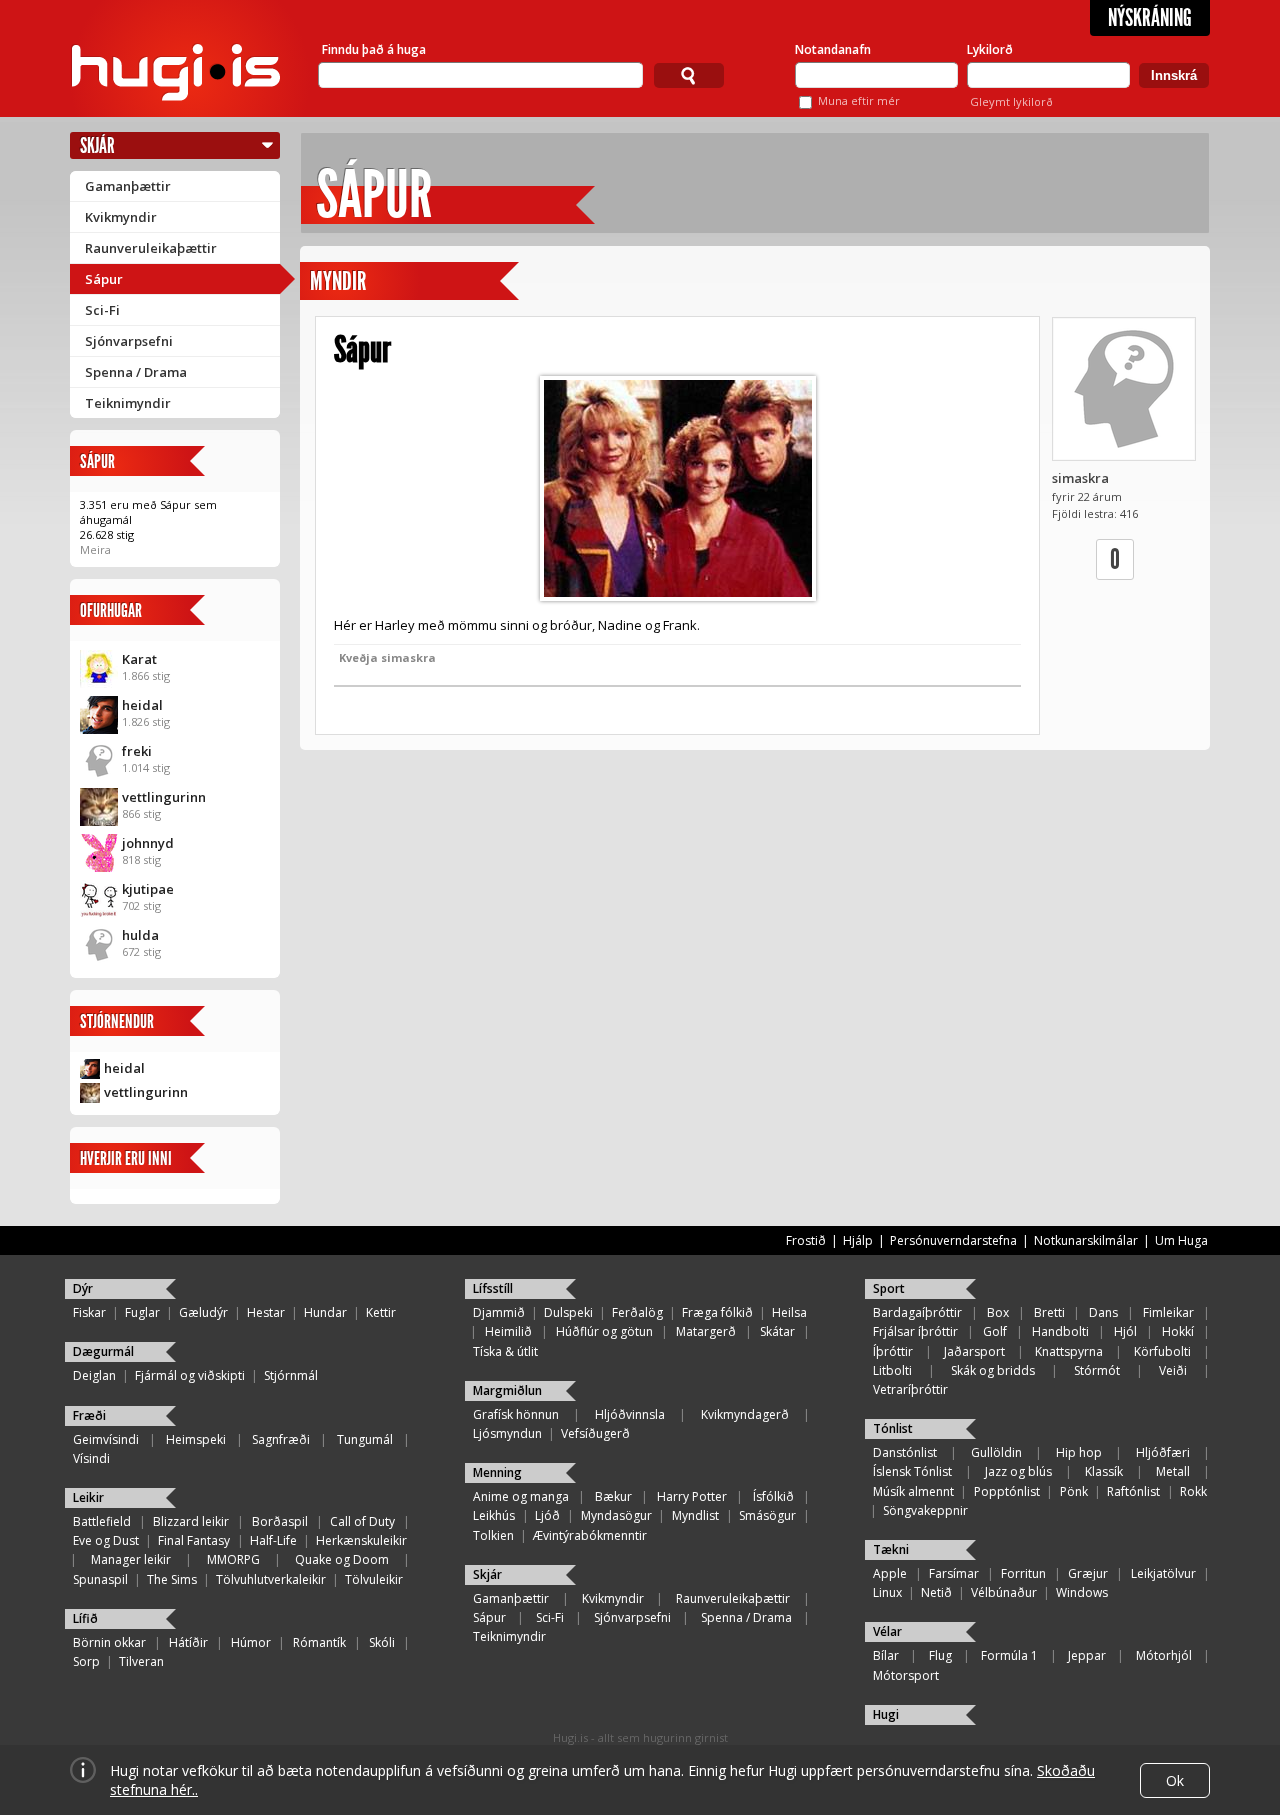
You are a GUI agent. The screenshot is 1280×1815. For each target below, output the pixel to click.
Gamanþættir (128, 186)
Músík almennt (913, 1491)
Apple (890, 1573)
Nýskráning (1150, 18)
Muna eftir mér (859, 100)
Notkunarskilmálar (1086, 1240)
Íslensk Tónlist (912, 1471)
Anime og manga (521, 1496)
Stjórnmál (291, 1375)
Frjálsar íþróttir (915, 1331)
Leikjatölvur (1163, 1573)
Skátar (777, 1331)
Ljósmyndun (507, 1433)
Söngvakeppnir (925, 1510)
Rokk (1193, 1491)
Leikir (88, 1497)
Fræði (89, 1415)
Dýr (83, 1288)
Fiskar (89, 1312)
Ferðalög (637, 1312)
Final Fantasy (194, 1540)
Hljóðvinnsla (630, 1414)
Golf (995, 1331)
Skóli (382, 1642)
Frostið (806, 1240)
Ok (1175, 1780)
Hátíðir (188, 1642)
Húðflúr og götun (604, 1331)
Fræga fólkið (717, 1312)
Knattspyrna (1069, 1351)
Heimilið (508, 1331)
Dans (1103, 1312)
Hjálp (858, 1240)
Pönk (1074, 1491)
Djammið (499, 1312)
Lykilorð (990, 49)
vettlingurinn (164, 797)
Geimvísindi (106, 1439)
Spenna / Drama (136, 372)
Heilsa (789, 1312)
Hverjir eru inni (126, 1158)
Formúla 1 (1009, 1655)
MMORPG (233, 1559)
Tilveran (141, 1661)
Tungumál (365, 1439)
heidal (142, 705)
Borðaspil (280, 1521)
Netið (936, 1592)
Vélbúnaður (1004, 1592)
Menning (497, 1472)
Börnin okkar (109, 1642)
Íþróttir (893, 1351)
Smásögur (767, 1515)
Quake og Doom (342, 1559)
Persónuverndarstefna (953, 1240)
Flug (940, 1655)
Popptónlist (1007, 1491)
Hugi (886, 1714)
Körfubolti (1162, 1351)
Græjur (1088, 1573)
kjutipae (148, 889)
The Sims (172, 1579)
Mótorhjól (1164, 1655)
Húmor (251, 1642)
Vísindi (91, 1458)
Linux (887, 1592)
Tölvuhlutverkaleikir (271, 1579)
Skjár (97, 145)
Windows (1082, 1592)
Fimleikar (1168, 1312)
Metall (1173, 1471)
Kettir (381, 1312)
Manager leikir (131, 1559)
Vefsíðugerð (595, 1433)
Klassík (1104, 1471)
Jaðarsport (974, 1351)
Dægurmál (103, 1351)
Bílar (886, 1655)
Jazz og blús (1018, 1471)
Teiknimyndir (128, 403)
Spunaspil (100, 1579)
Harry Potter (692, 1496)
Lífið (85, 1618)
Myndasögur (616, 1515)
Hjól (1125, 1331)
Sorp (86, 1661)
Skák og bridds (993, 1370)
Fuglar (142, 1312)
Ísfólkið (773, 1496)
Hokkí (1178, 1331)
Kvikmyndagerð (745, 1414)
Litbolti (892, 1370)
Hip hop (1079, 1452)
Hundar (325, 1312)
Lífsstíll (493, 1288)
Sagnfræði (281, 1439)
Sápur (104, 279)
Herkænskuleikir (361, 1540)
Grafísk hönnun (516, 1414)
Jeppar (1087, 1655)
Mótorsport (906, 1675)
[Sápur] (677, 488)
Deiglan (94, 1375)
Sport (889, 1288)
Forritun (1023, 1573)
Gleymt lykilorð (1011, 101)
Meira (95, 549)
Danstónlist (905, 1452)
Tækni (891, 1549)
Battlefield (102, 1521)
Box (998, 1312)
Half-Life (273, 1540)
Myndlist (695, 1515)
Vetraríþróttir (910, 1389)
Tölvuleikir (374, 1579)
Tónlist (893, 1428)
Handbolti (1060, 1331)
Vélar (887, 1631)
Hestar (266, 1312)
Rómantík (319, 1642)
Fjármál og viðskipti (190, 1375)
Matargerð (706, 1331)
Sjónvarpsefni (129, 341)
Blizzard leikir (191, 1521)
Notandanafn (833, 49)
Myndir (338, 281)
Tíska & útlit (505, 1351)
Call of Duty (362, 1521)
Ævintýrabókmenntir (590, 1535)
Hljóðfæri (1163, 1452)
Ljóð (547, 1515)
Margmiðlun (507, 1390)
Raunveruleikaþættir (151, 248)
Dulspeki (568, 1312)
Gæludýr (203, 1312)
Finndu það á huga (374, 49)
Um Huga (1181, 1240)
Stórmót (1097, 1370)
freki (137, 751)
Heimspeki (196, 1439)
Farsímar (954, 1573)
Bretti (1049, 1312)
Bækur (613, 1496)
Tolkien (493, 1535)
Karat (139, 659)
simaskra (1080, 478)
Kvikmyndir (121, 217)
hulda (140, 935)
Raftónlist (1133, 1491)
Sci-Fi (102, 310)
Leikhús (494, 1515)
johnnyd (148, 843)
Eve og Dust (106, 1540)
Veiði (1173, 1370)
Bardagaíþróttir (917, 1312)
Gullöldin (996, 1452)
